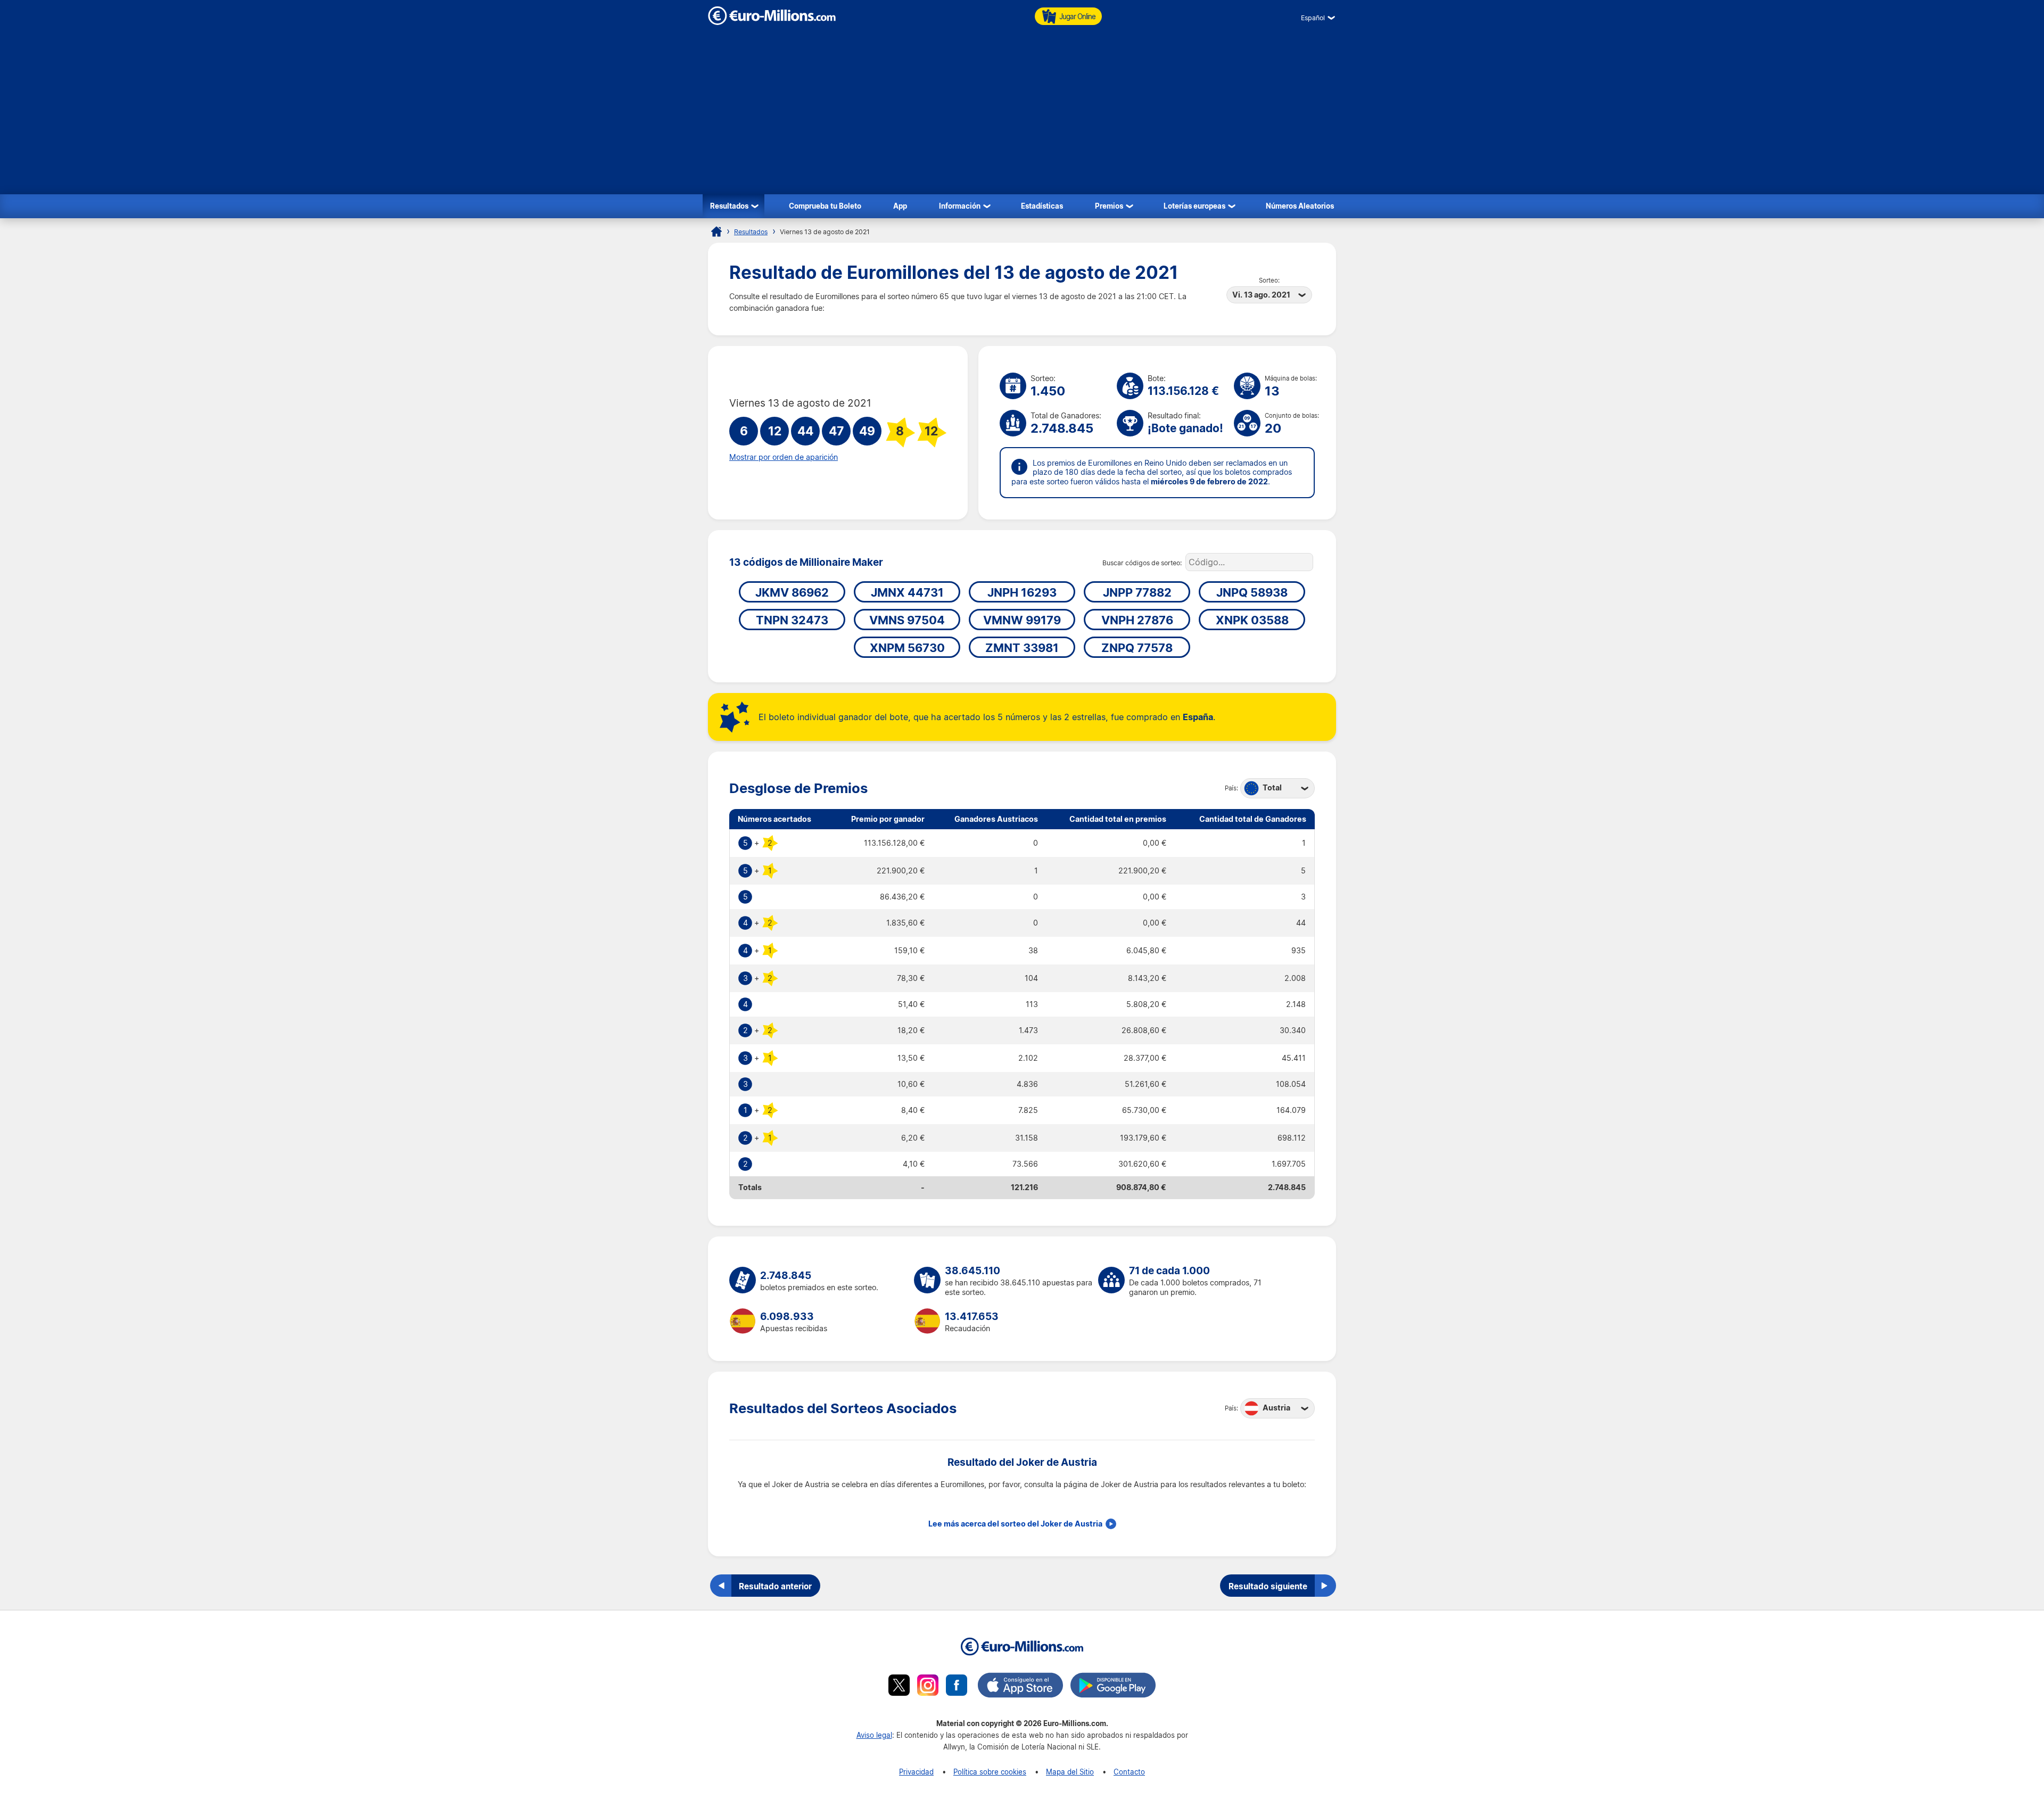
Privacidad (916, 1772)
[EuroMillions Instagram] (928, 1687)
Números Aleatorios (1300, 206)
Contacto (1129, 1772)
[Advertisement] (1022, 114)
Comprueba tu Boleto (825, 206)
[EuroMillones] (772, 22)
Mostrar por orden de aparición (784, 457)
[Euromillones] (716, 232)
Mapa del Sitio (1070, 1772)
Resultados (729, 206)
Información (960, 206)
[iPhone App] (1020, 1687)
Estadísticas (1042, 206)
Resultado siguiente (1268, 1586)
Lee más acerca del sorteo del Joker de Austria (1015, 1524)
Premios (1109, 206)
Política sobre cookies (990, 1772)
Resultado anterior (775, 1586)
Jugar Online (1077, 16)
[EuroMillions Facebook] (957, 1687)
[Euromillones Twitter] (899, 1687)
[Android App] (1113, 1687)
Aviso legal (874, 1735)
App (900, 206)
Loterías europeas (1194, 206)
